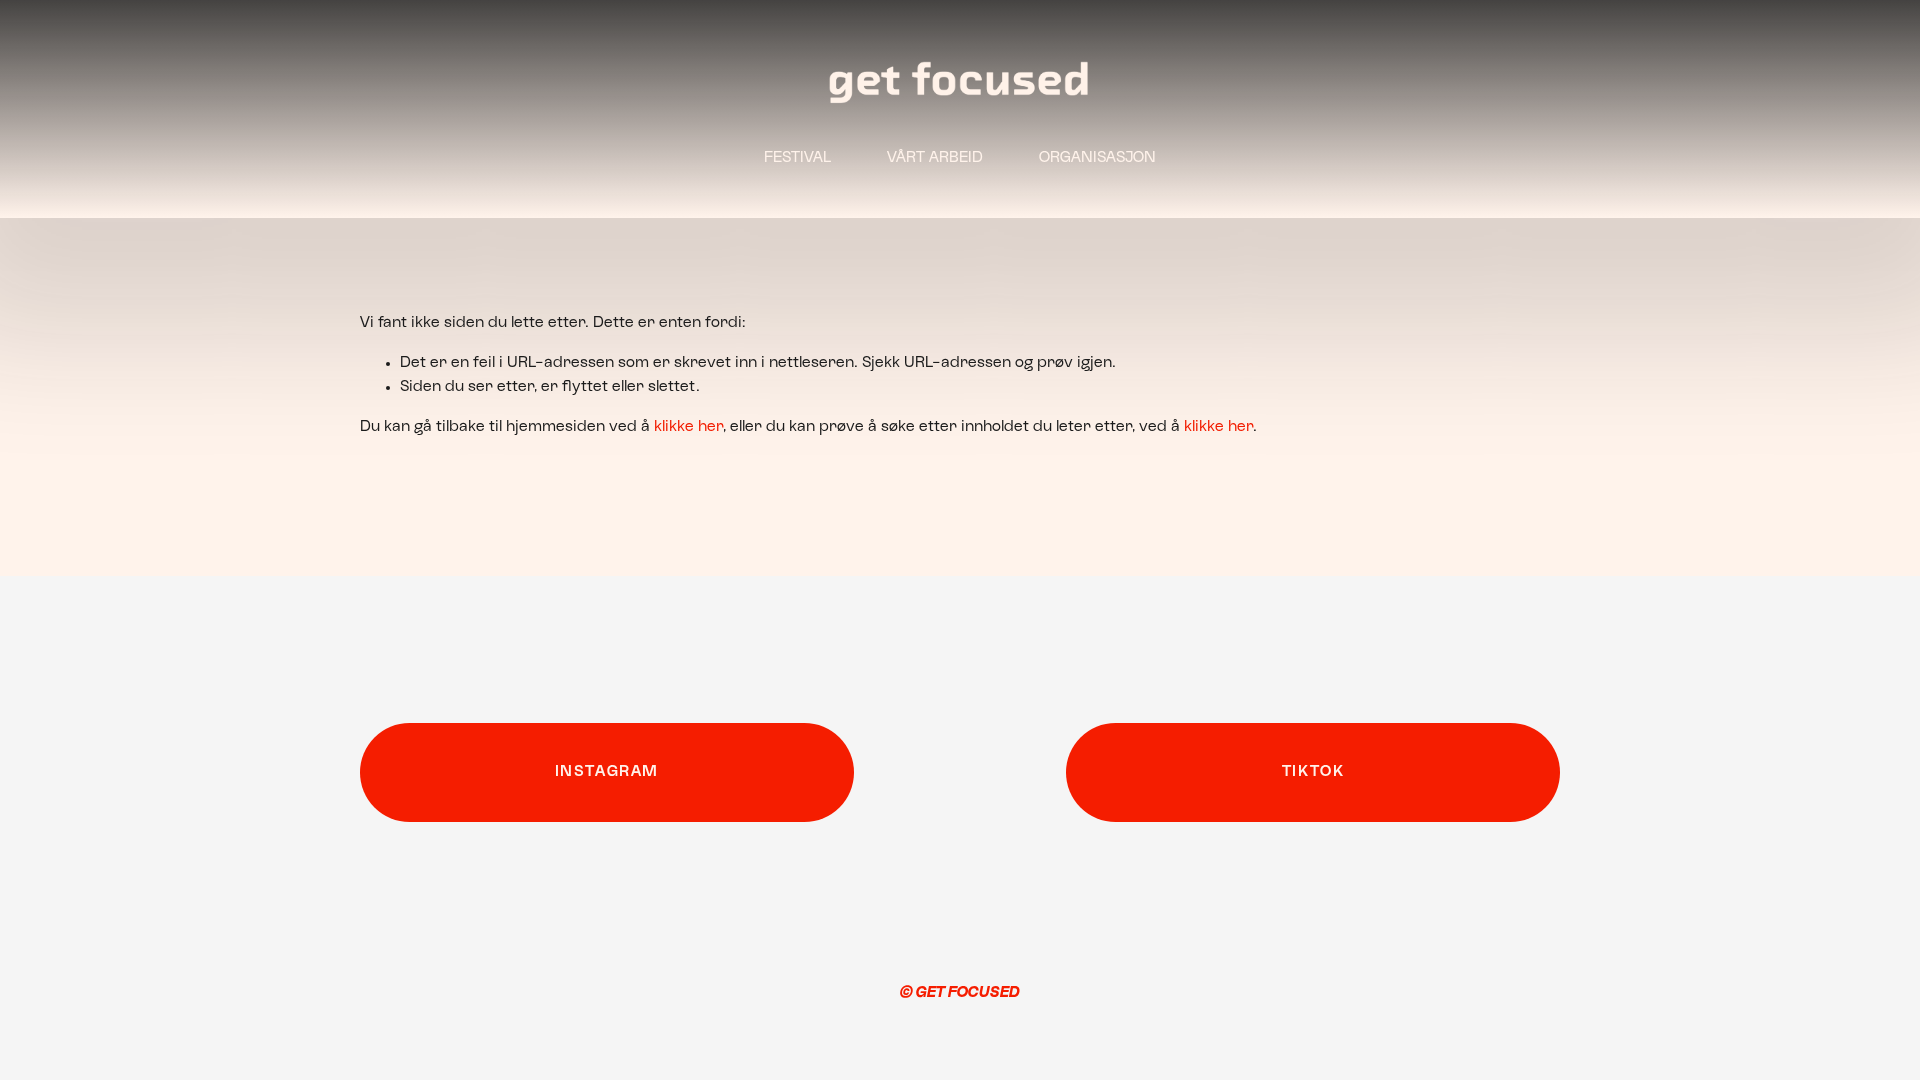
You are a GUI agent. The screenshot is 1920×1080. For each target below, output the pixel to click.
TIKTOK (1313, 772)
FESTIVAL (797, 158)
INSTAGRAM (607, 772)
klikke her (688, 427)
